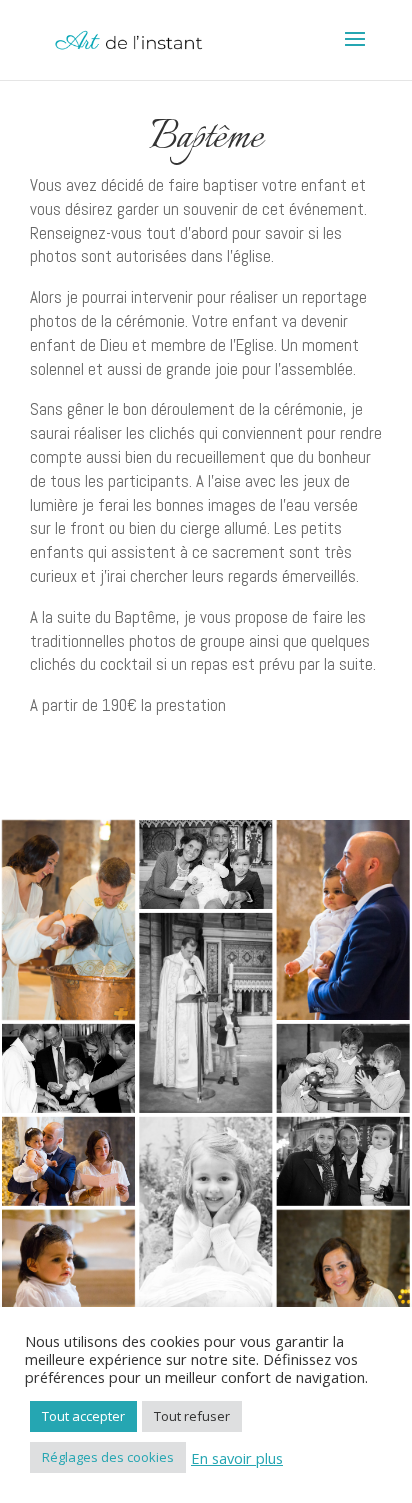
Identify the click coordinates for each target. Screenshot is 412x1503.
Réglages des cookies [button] (108, 1457)
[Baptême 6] (343, 1068)
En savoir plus (237, 1458)
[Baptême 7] (68, 1161)
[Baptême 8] (205, 1217)
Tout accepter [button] (83, 1416)
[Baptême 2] (205, 864)
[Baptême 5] (68, 1068)
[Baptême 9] (343, 1161)
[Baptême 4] (205, 1013)
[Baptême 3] (343, 920)
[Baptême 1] (68, 920)
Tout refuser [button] (192, 1416)
